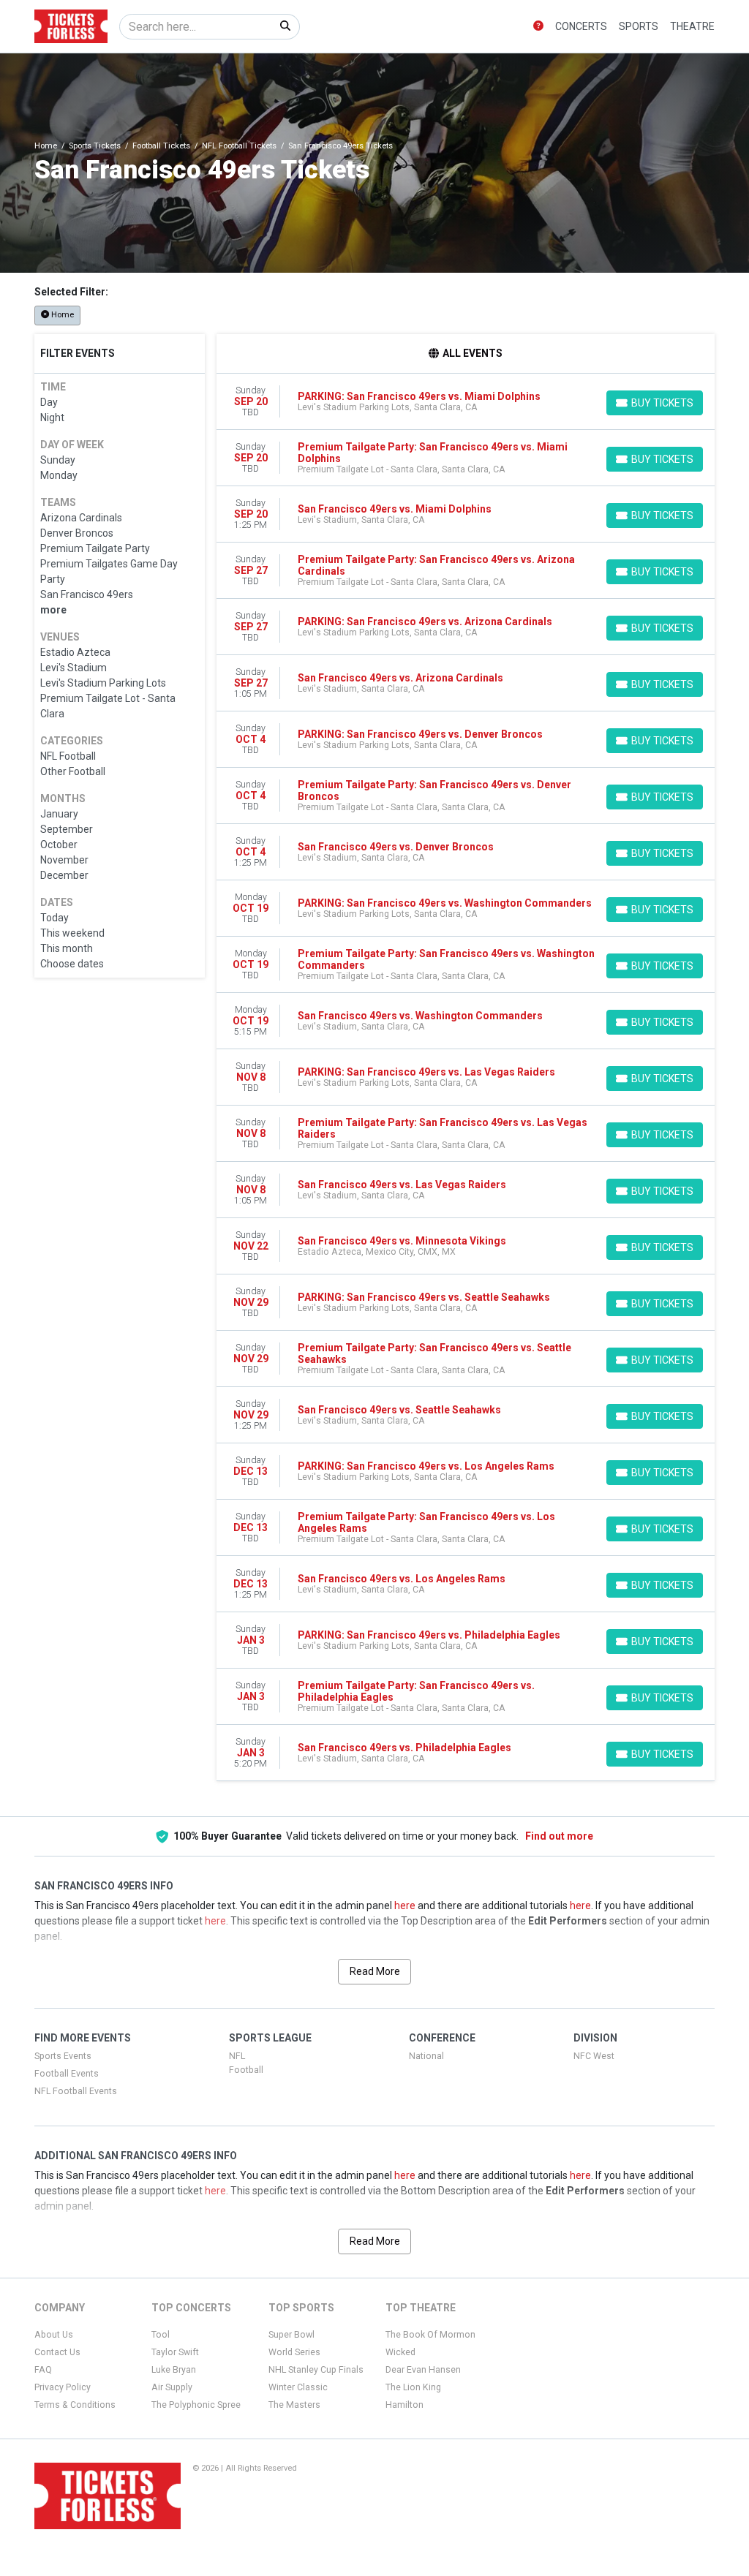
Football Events (67, 2074)
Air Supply (172, 2387)
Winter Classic (298, 2387)
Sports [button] (639, 26)
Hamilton (404, 2405)
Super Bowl (291, 2335)
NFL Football (246, 2063)
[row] (466, 402)
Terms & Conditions (75, 2405)
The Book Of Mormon (430, 2335)
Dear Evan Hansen (423, 2370)
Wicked (400, 2352)
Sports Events (63, 2056)
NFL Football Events (76, 2091)
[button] (538, 27)
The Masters (294, 2405)
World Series (294, 2352)
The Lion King (413, 2387)
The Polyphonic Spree (196, 2405)
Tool (161, 2335)
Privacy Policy (63, 2387)
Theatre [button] (692, 26)
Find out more (559, 1836)
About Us (54, 2335)
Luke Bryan (174, 2370)
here (405, 1905)
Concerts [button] (581, 26)
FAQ (43, 2370)
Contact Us (57, 2352)
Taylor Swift (175, 2352)
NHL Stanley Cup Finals (316, 2370)
